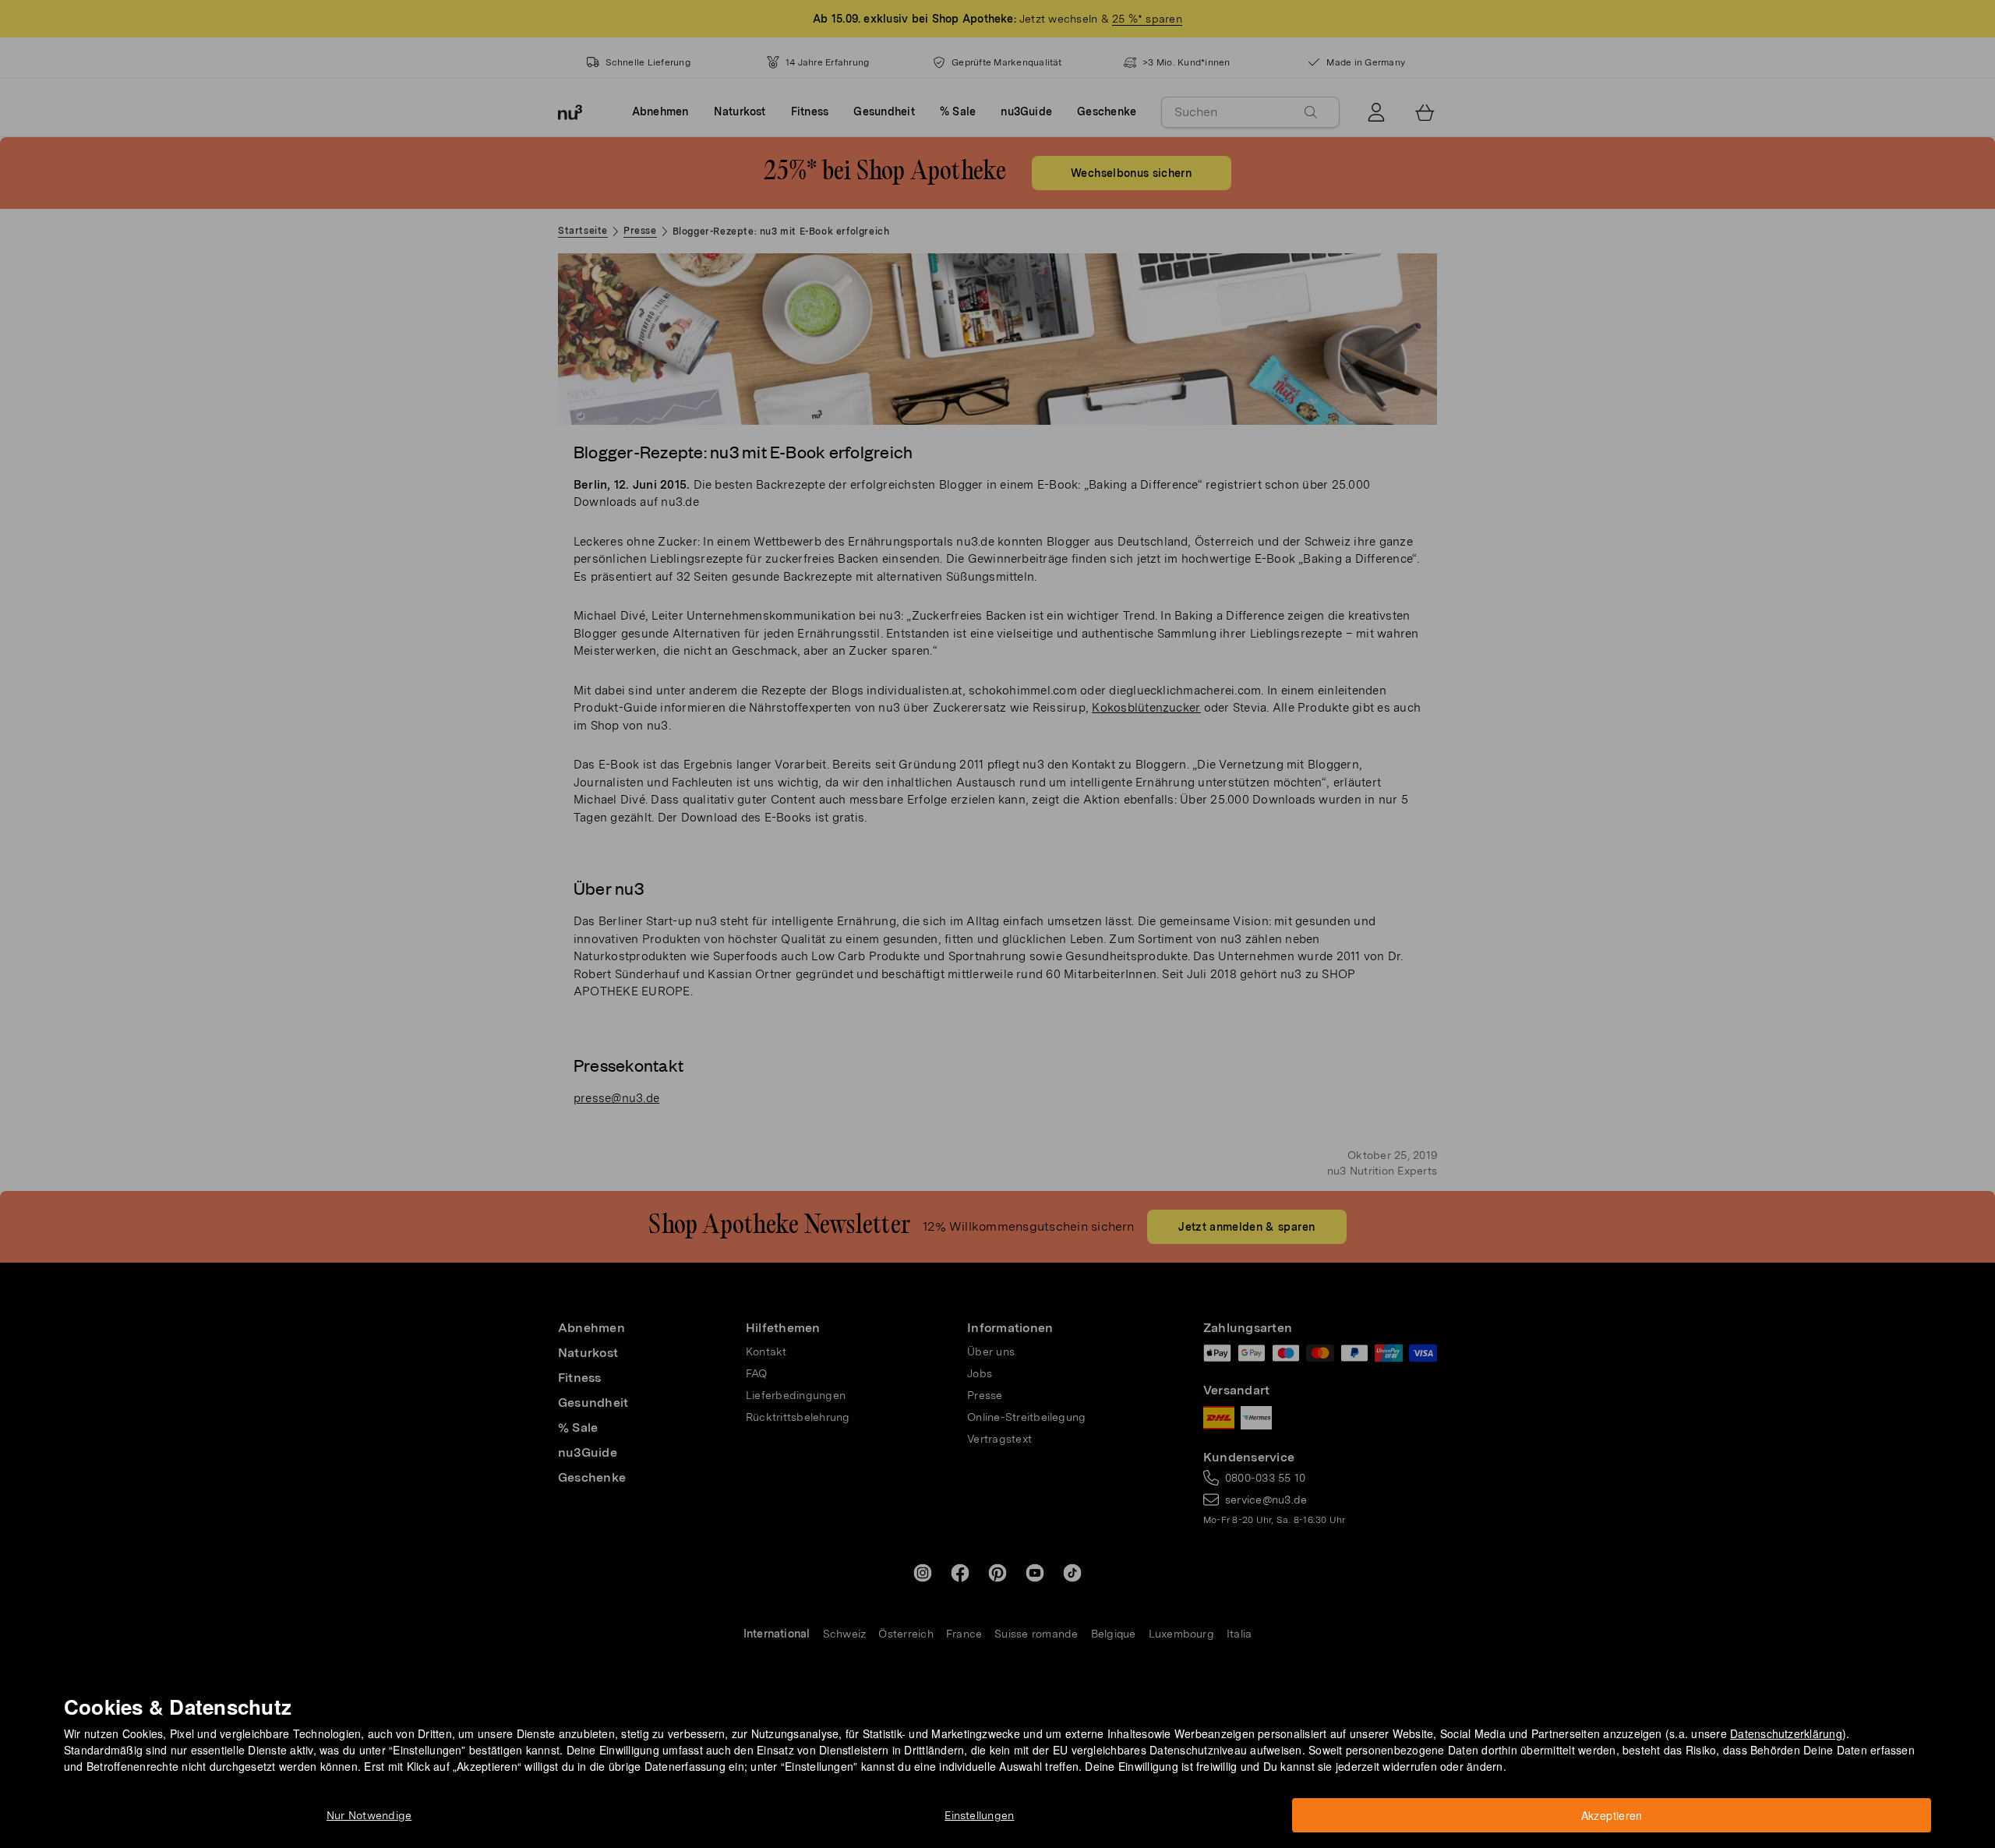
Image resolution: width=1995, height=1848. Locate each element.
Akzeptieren (1612, 1815)
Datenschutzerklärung (1786, 1733)
